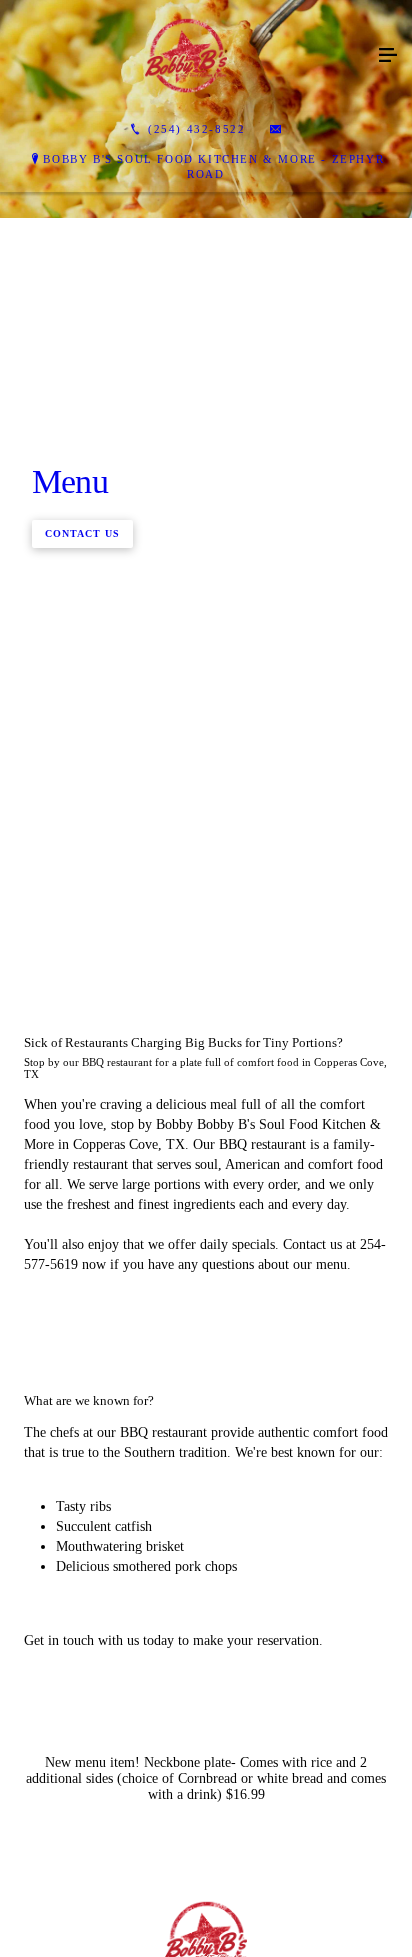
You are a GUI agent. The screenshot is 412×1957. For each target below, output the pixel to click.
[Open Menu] (388, 56)
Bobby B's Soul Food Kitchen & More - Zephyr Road (213, 166)
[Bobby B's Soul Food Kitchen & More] (186, 56)
